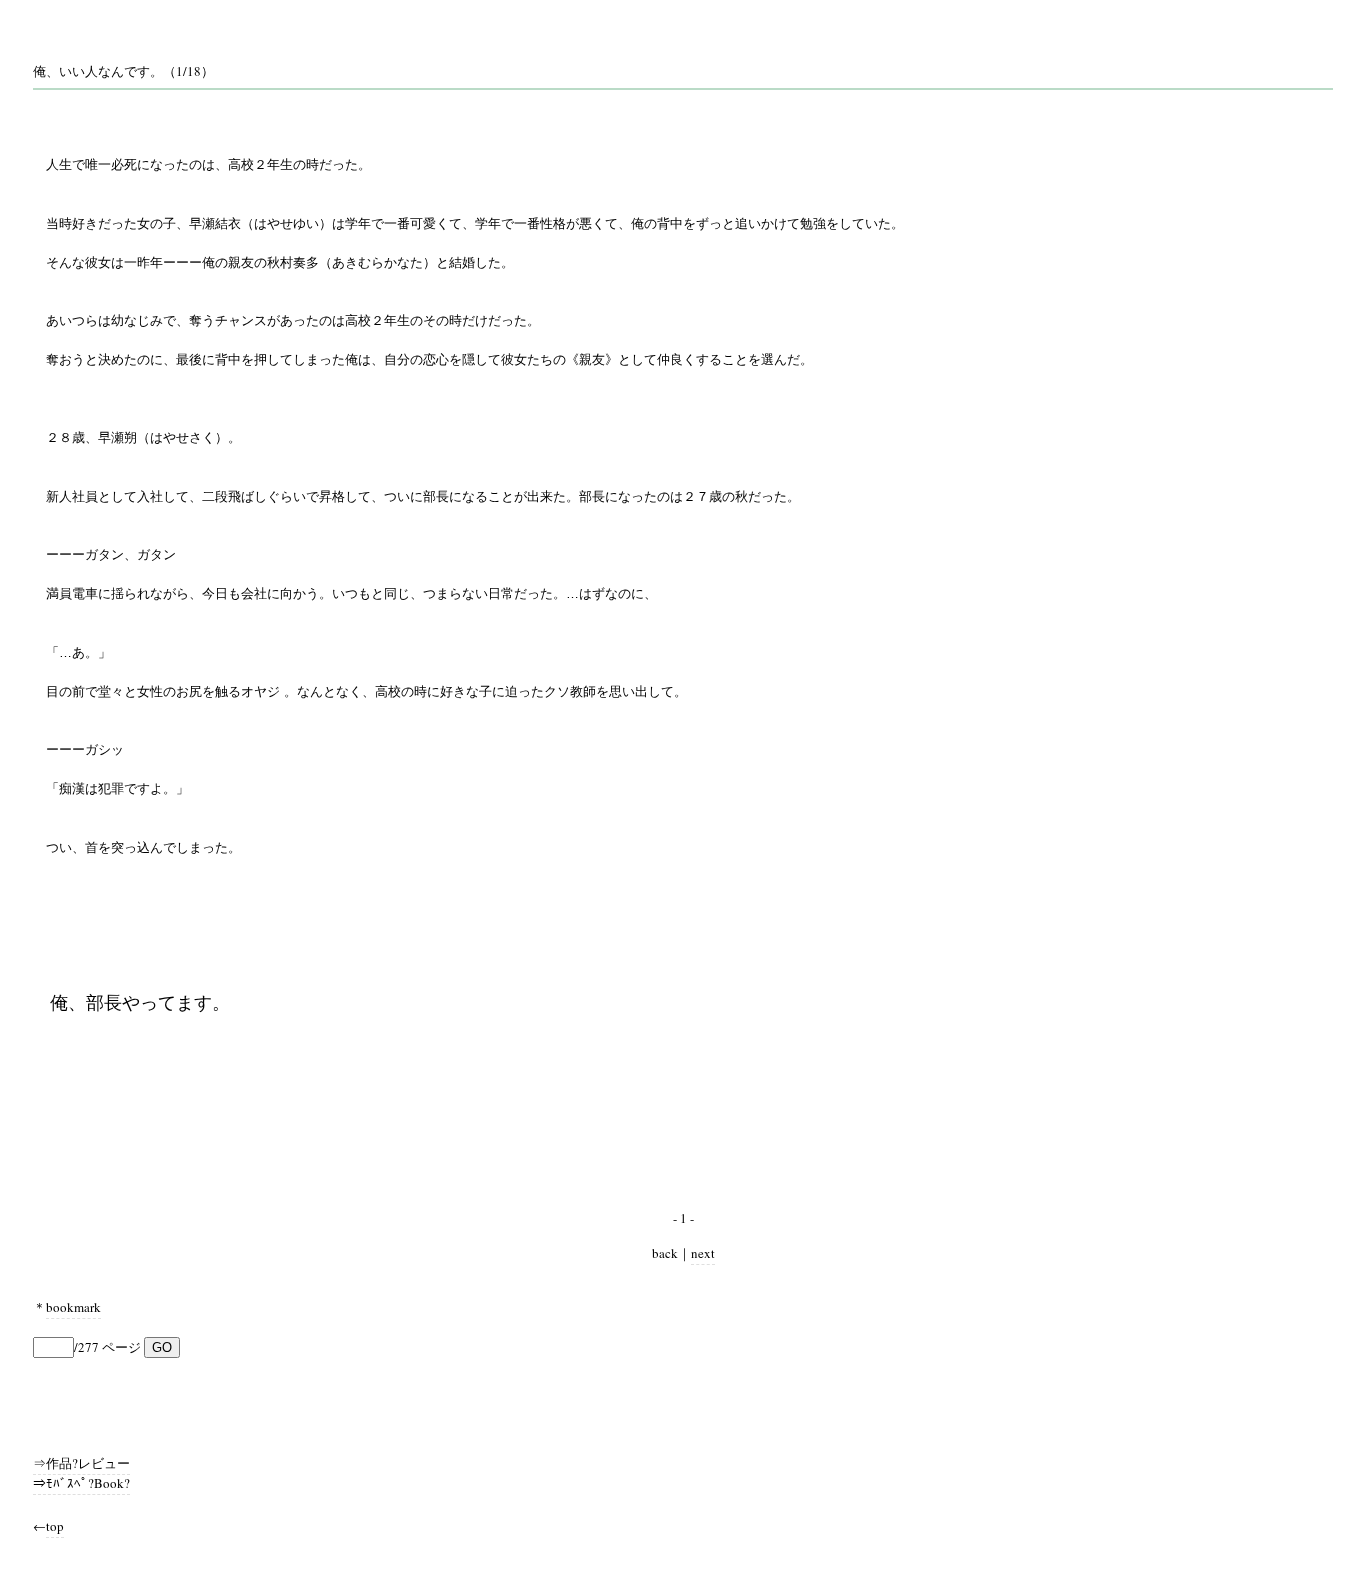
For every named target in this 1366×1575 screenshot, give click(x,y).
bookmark (73, 1307)
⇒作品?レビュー (81, 1463)
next (703, 1253)
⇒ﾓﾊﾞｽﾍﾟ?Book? (81, 1483)
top (55, 1526)
